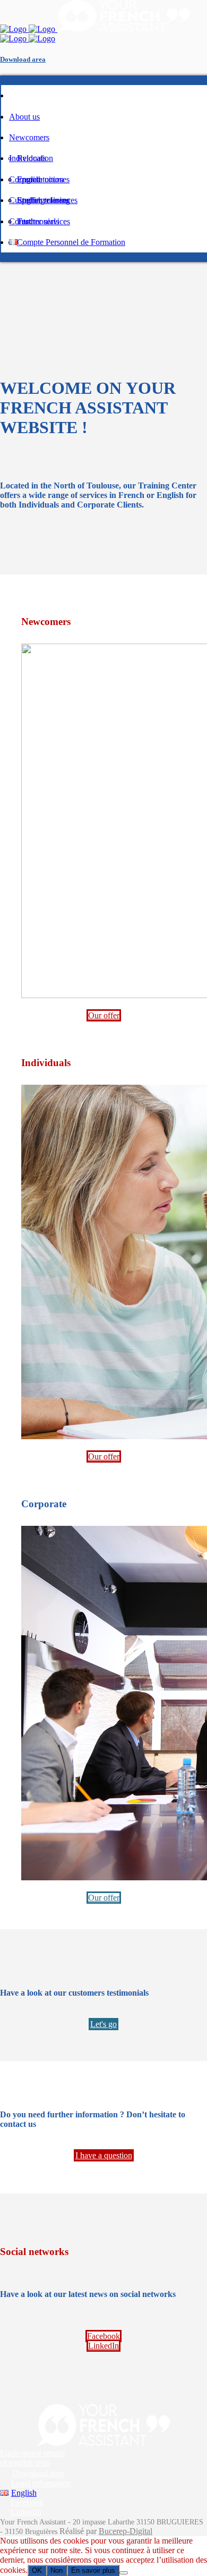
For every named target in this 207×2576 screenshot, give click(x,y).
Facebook (103, 2336)
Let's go (103, 2024)
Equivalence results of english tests (32, 2458)
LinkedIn (103, 2346)
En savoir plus (93, 2570)
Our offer (104, 1015)
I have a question (104, 2155)
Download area (23, 59)
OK (37, 2570)
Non (57, 2570)
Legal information (41, 2483)
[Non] (124, 2573)
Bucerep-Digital (126, 2531)
